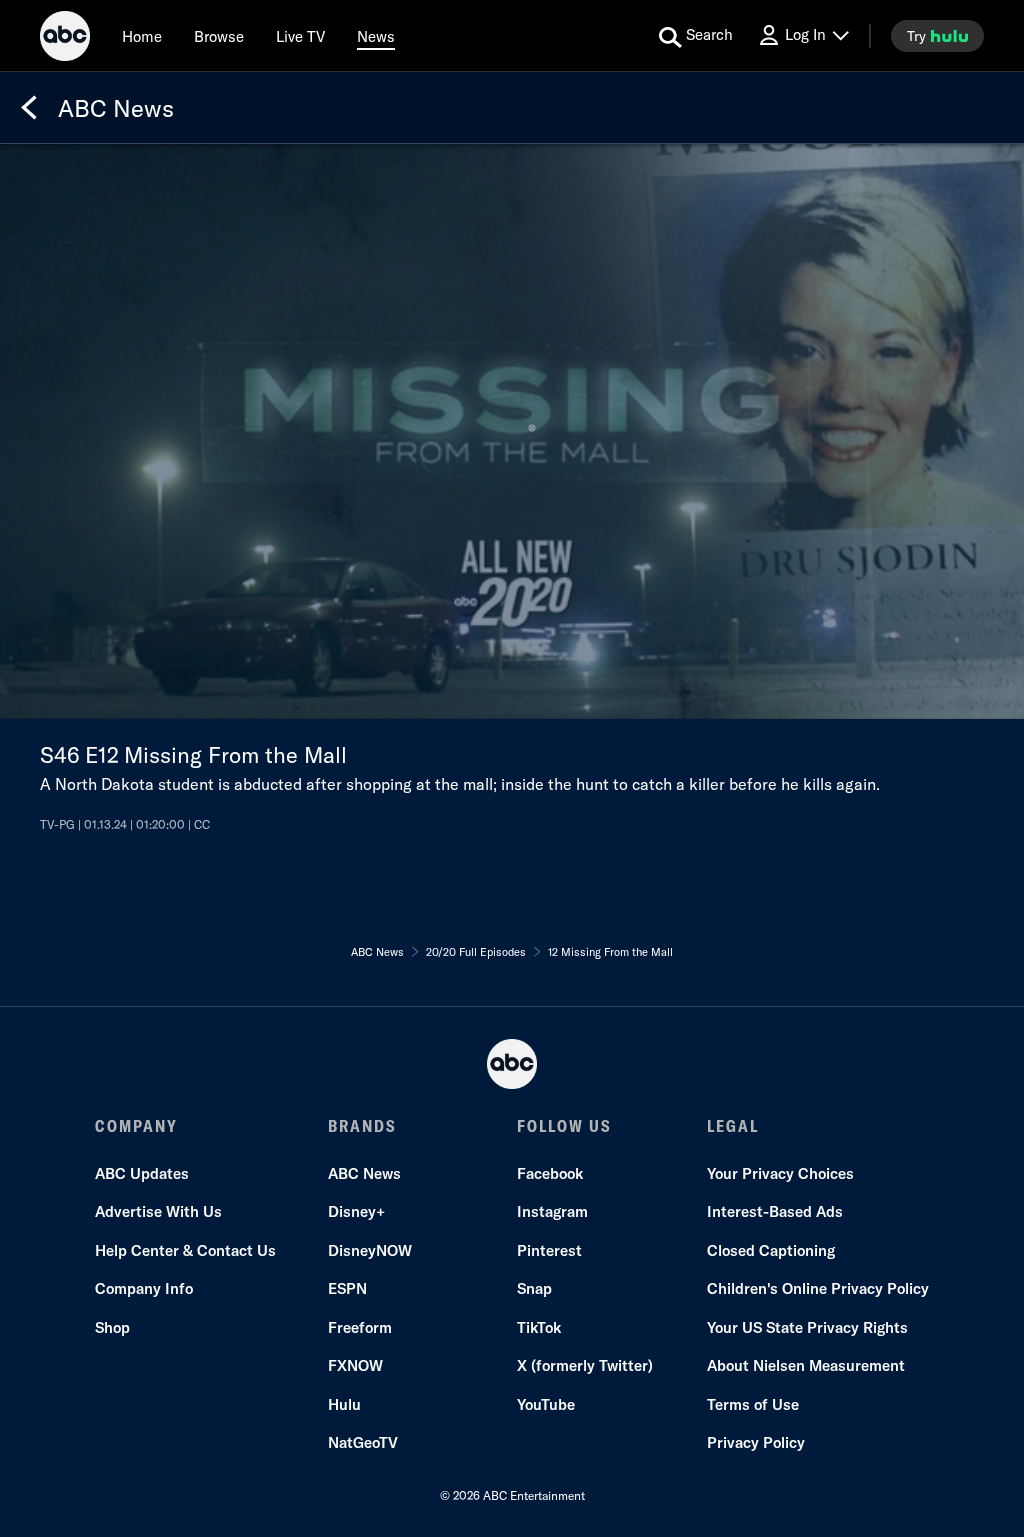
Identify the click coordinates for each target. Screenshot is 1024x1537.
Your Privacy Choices (780, 1173)
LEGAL (733, 1126)
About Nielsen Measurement (806, 1365)
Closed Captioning (771, 1250)
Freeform (360, 1327)
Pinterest (549, 1250)
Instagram (552, 1211)
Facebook (550, 1173)
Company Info (144, 1288)
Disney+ (356, 1211)
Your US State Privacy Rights (807, 1327)
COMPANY (136, 1126)
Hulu (344, 1404)
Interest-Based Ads (775, 1211)
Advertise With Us (158, 1211)
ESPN (347, 1288)
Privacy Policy (756, 1442)
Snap (534, 1288)
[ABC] (65, 39)
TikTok (539, 1327)
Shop (112, 1327)
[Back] (29, 108)
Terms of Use (753, 1404)
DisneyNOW (370, 1250)
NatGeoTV (363, 1442)
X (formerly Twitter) (585, 1365)
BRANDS (362, 1126)
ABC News (364, 1173)
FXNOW (355, 1365)
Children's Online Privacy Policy (818, 1288)
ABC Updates (142, 1173)
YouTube (546, 1404)
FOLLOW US (564, 1126)
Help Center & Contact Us (185, 1250)
